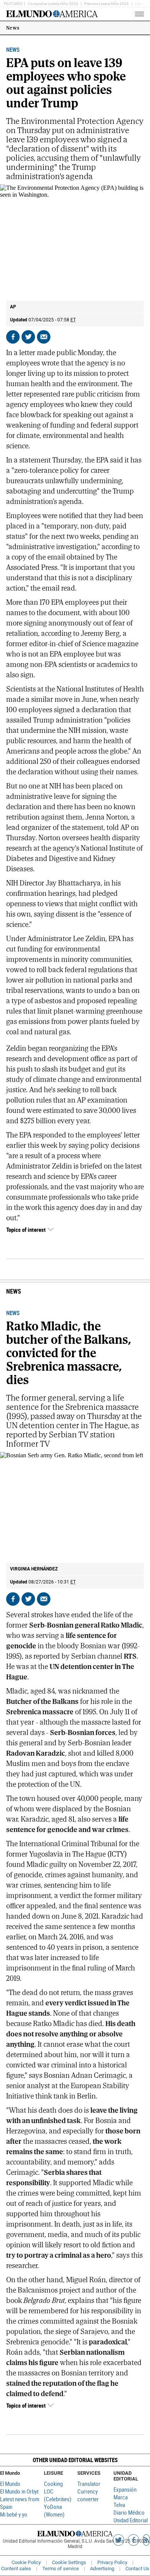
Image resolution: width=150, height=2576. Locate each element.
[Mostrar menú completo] (127, 14)
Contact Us (137, 2569)
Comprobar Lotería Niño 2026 (53, 4)
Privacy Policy (112, 2562)
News (13, 28)
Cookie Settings (69, 2562)
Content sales (16, 2569)
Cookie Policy (26, 2562)
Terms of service (61, 2569)
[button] (75, 2460)
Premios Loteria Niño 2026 (107, 4)
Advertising (102, 2569)
